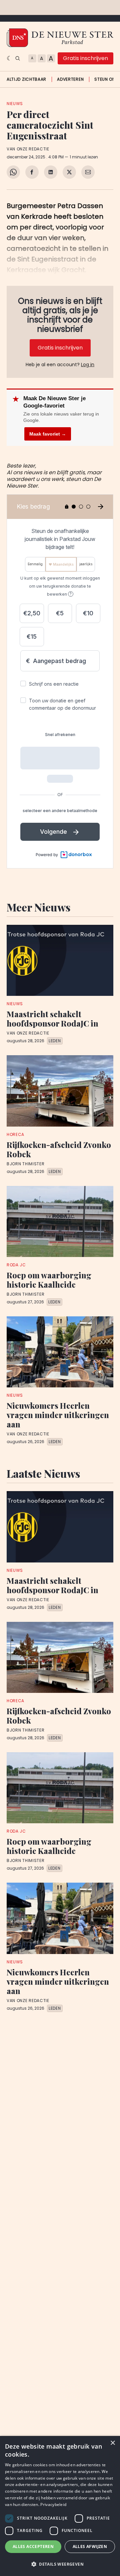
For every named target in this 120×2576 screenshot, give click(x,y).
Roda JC (16, 1265)
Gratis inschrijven (85, 58)
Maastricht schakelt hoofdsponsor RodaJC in (52, 1019)
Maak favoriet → (48, 434)
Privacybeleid (53, 2504)
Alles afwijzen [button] (90, 2546)
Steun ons (106, 79)
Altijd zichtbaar (26, 79)
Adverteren (70, 79)
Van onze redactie (28, 149)
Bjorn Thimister (26, 1164)
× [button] (112, 2443)
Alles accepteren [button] (33, 2546)
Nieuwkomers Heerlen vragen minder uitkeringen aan (58, 1415)
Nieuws (15, 104)
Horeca (15, 1134)
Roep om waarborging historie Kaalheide (49, 1280)
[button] (60, 2564)
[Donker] (9, 58)
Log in (88, 365)
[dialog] (60, 2506)
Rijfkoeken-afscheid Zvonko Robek (59, 1149)
